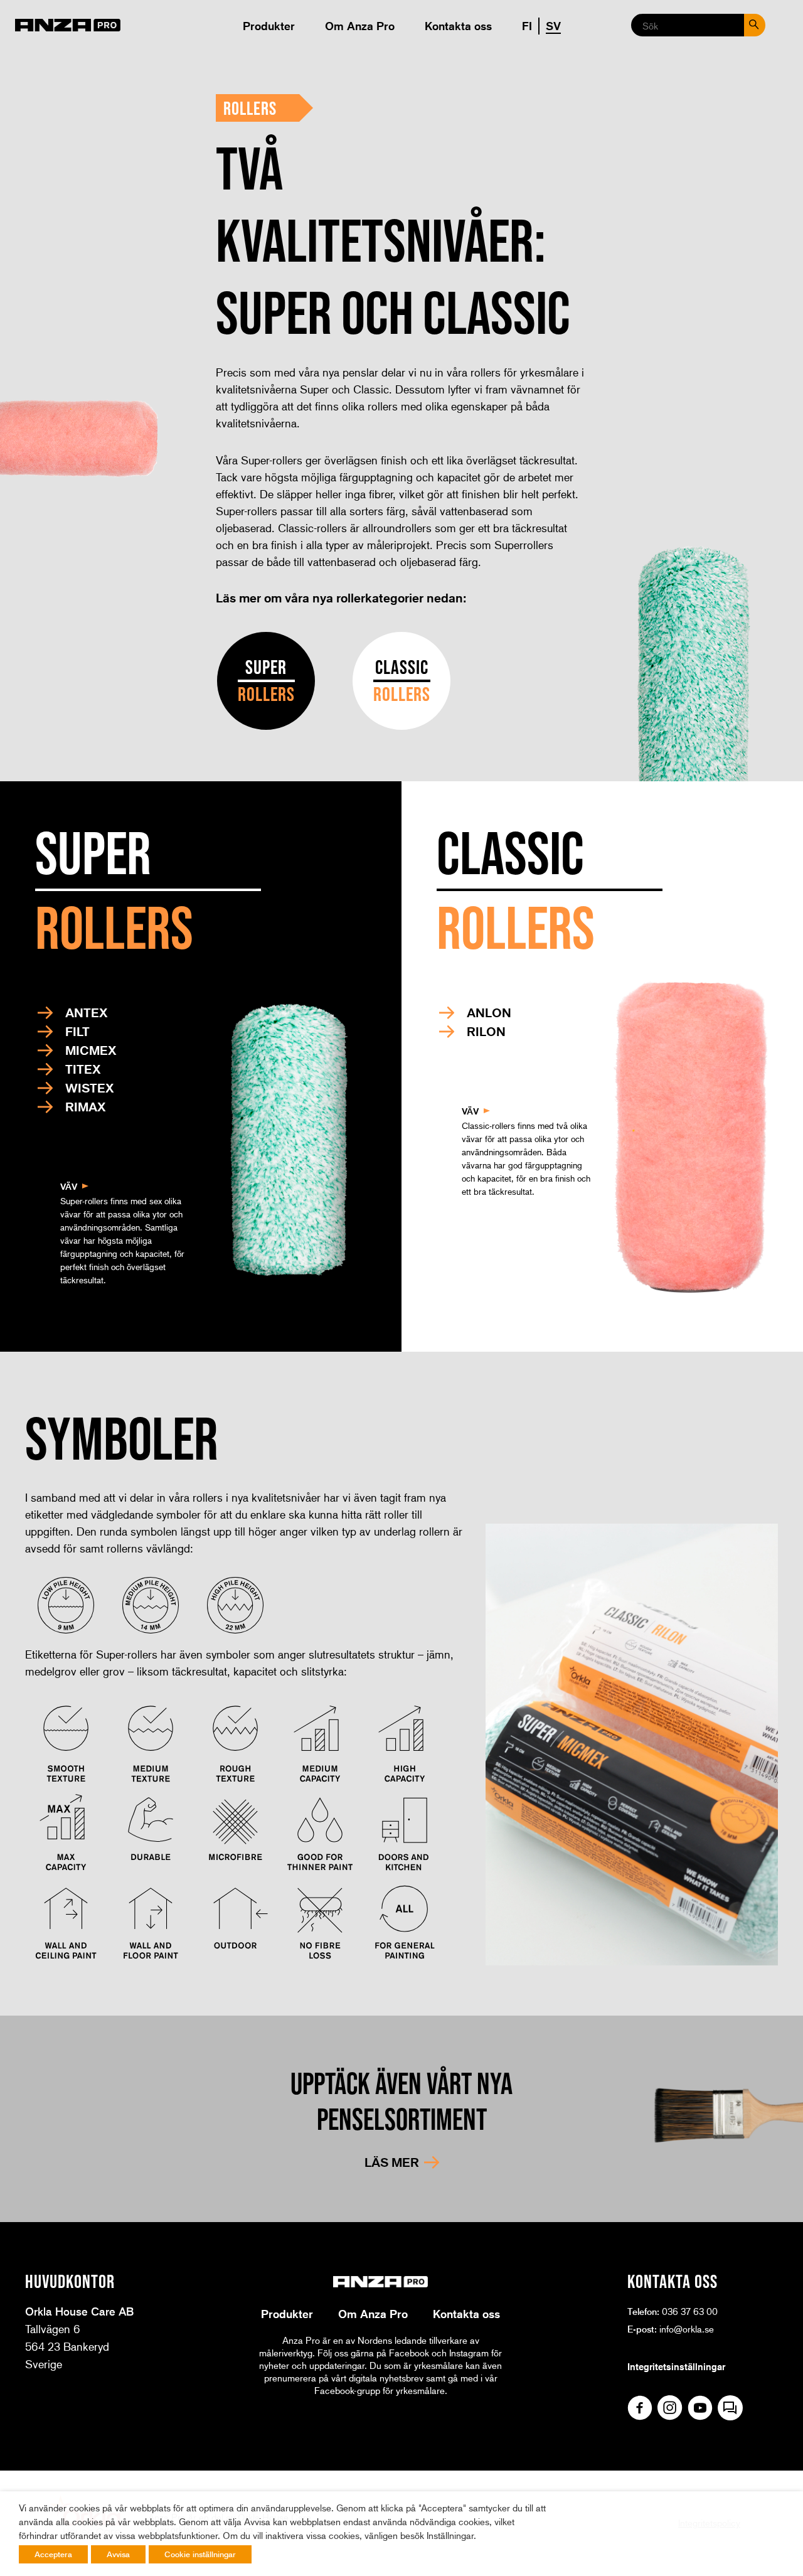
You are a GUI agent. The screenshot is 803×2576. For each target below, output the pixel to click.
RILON (486, 1032)
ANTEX (86, 1013)
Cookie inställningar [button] (200, 2554)
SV (553, 26)
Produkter (269, 26)
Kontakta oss (458, 26)
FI (527, 26)
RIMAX (85, 1107)
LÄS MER (392, 2162)
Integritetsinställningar (676, 2366)
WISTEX (89, 1088)
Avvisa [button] (118, 2554)
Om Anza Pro (360, 26)
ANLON (489, 1013)
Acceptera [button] (53, 2554)
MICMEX (91, 1050)
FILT (77, 1032)
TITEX (83, 1069)
